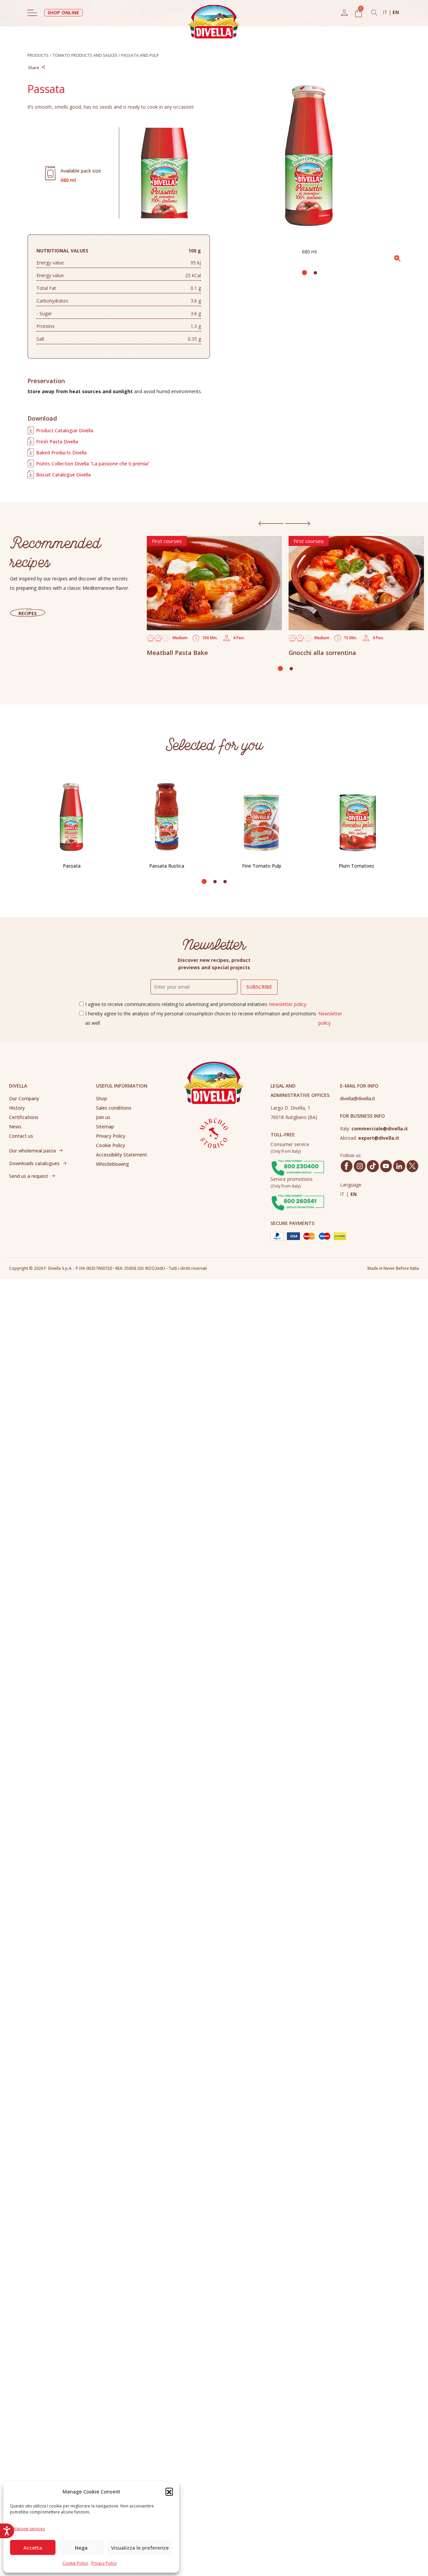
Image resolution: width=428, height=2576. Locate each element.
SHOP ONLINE (63, 13)
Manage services (29, 2529)
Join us (103, 1117)
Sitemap (105, 1127)
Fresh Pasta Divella (57, 441)
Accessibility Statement (122, 1155)
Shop (101, 1098)
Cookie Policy (75, 2563)
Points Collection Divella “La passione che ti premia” (93, 464)
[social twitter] (412, 1166)
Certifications (24, 1117)
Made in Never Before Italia (393, 1268)
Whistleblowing (113, 1164)
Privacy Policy (104, 2563)
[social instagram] (360, 1166)
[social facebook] (346, 1166)
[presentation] (271, 523)
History (17, 1108)
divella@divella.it (358, 1098)
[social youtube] (386, 1166)
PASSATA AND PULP (140, 55)
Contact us (21, 1136)
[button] (169, 2491)
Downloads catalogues (34, 1163)
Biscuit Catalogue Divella (63, 475)
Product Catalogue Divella (65, 430)
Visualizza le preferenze (140, 2548)
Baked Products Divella (61, 453)
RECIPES (28, 613)
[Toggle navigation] (32, 13)
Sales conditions (114, 1108)
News (15, 1127)
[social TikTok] (373, 1166)
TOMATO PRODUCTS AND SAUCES (85, 55)
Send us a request (29, 1176)
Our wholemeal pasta (32, 1151)
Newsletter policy (288, 1004)
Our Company (24, 1098)
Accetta (33, 2548)
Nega (81, 2548)
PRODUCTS (38, 55)
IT (386, 12)
